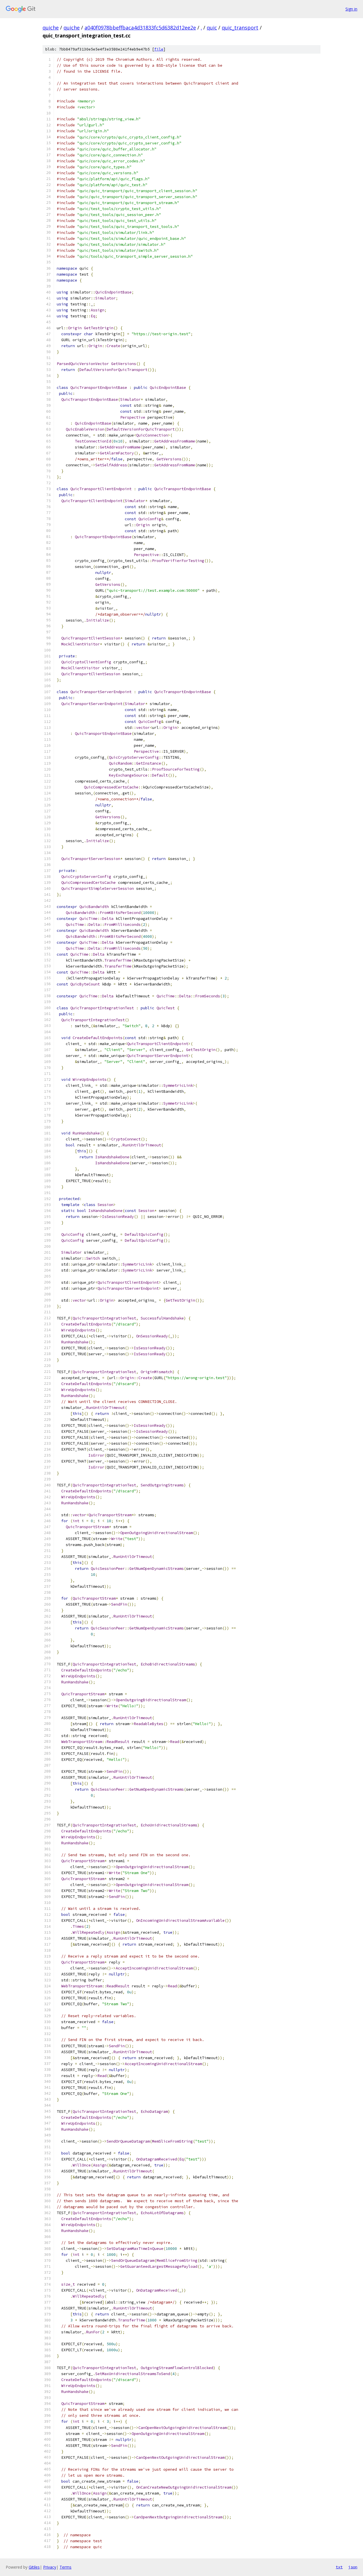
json (353, 2567)
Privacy (50, 2567)
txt (339, 2567)
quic (212, 28)
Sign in (351, 9)
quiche (51, 28)
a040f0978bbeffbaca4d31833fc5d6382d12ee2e (140, 28)
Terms (66, 2567)
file (159, 49)
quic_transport (240, 28)
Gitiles (34, 2567)
